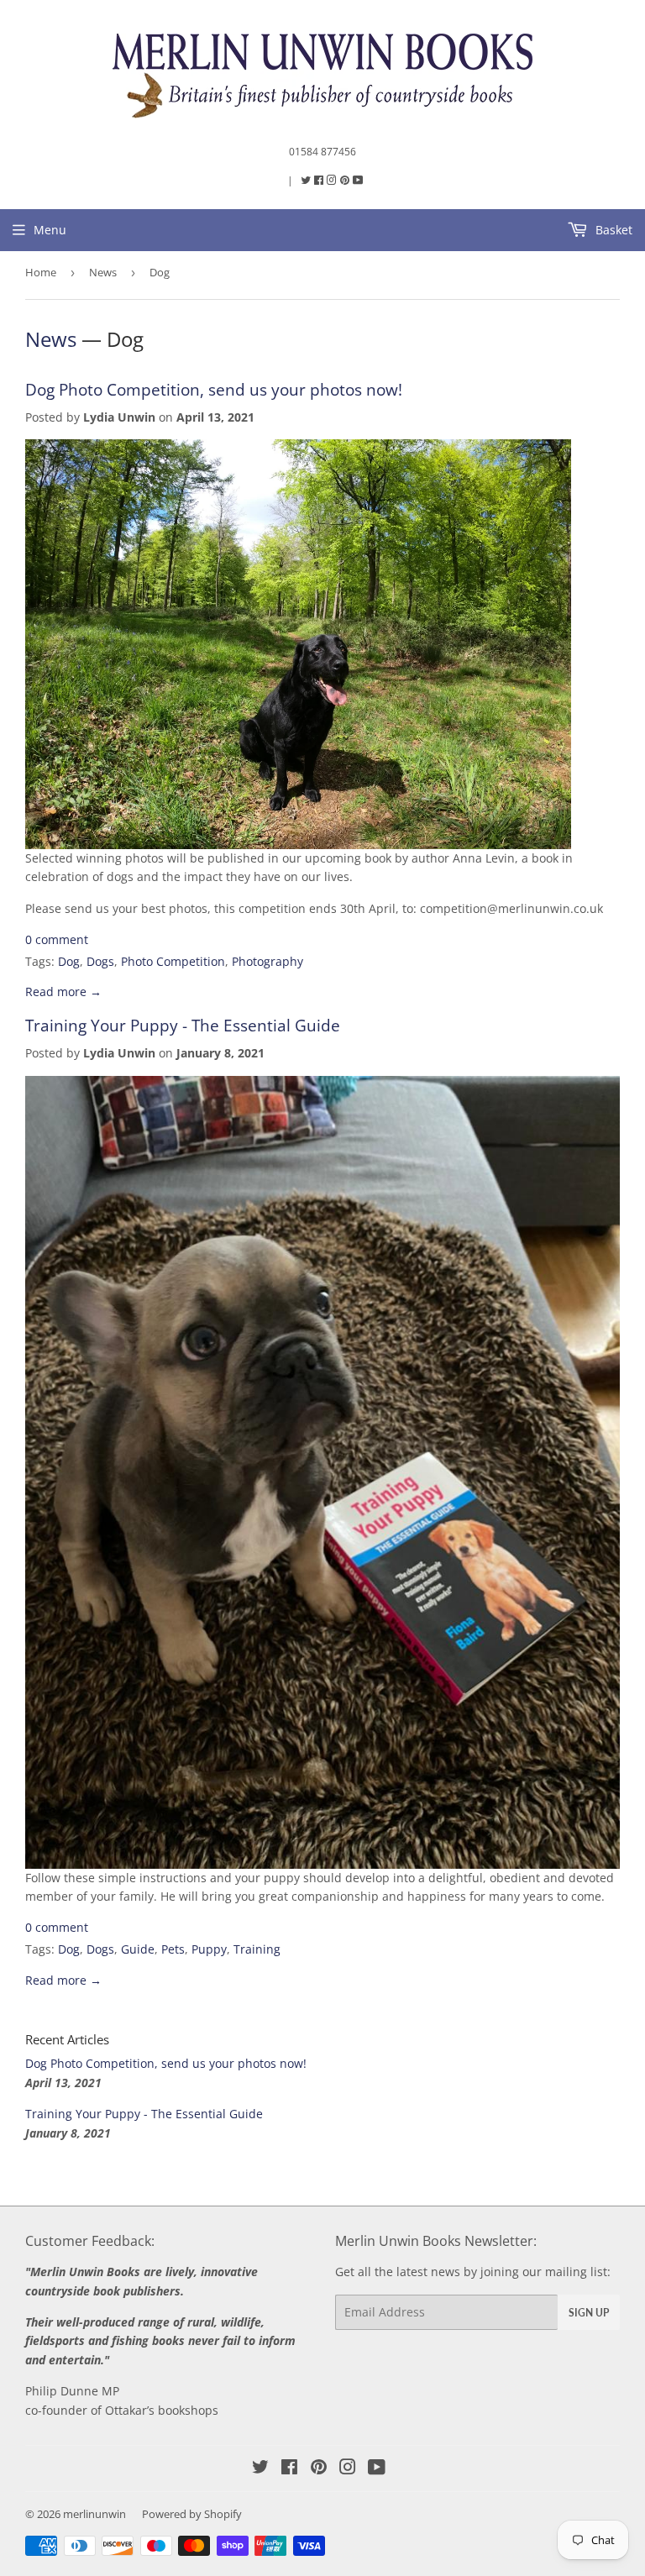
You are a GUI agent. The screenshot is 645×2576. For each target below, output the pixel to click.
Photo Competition (173, 961)
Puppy (209, 1949)
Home (41, 272)
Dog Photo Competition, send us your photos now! (214, 389)
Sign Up (589, 2313)
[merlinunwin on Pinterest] (346, 180)
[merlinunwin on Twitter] (307, 180)
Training (257, 1949)
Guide (138, 1949)
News (103, 272)
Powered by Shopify (192, 2514)
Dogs (100, 961)
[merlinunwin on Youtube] (358, 180)
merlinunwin (94, 2514)
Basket (612, 230)
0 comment (57, 939)
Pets (173, 1949)
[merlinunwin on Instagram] (333, 180)
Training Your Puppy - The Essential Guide (183, 1025)
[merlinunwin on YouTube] (377, 2469)
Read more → (63, 992)
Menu (50, 230)
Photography (267, 961)
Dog (69, 961)
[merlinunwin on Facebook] (320, 180)
